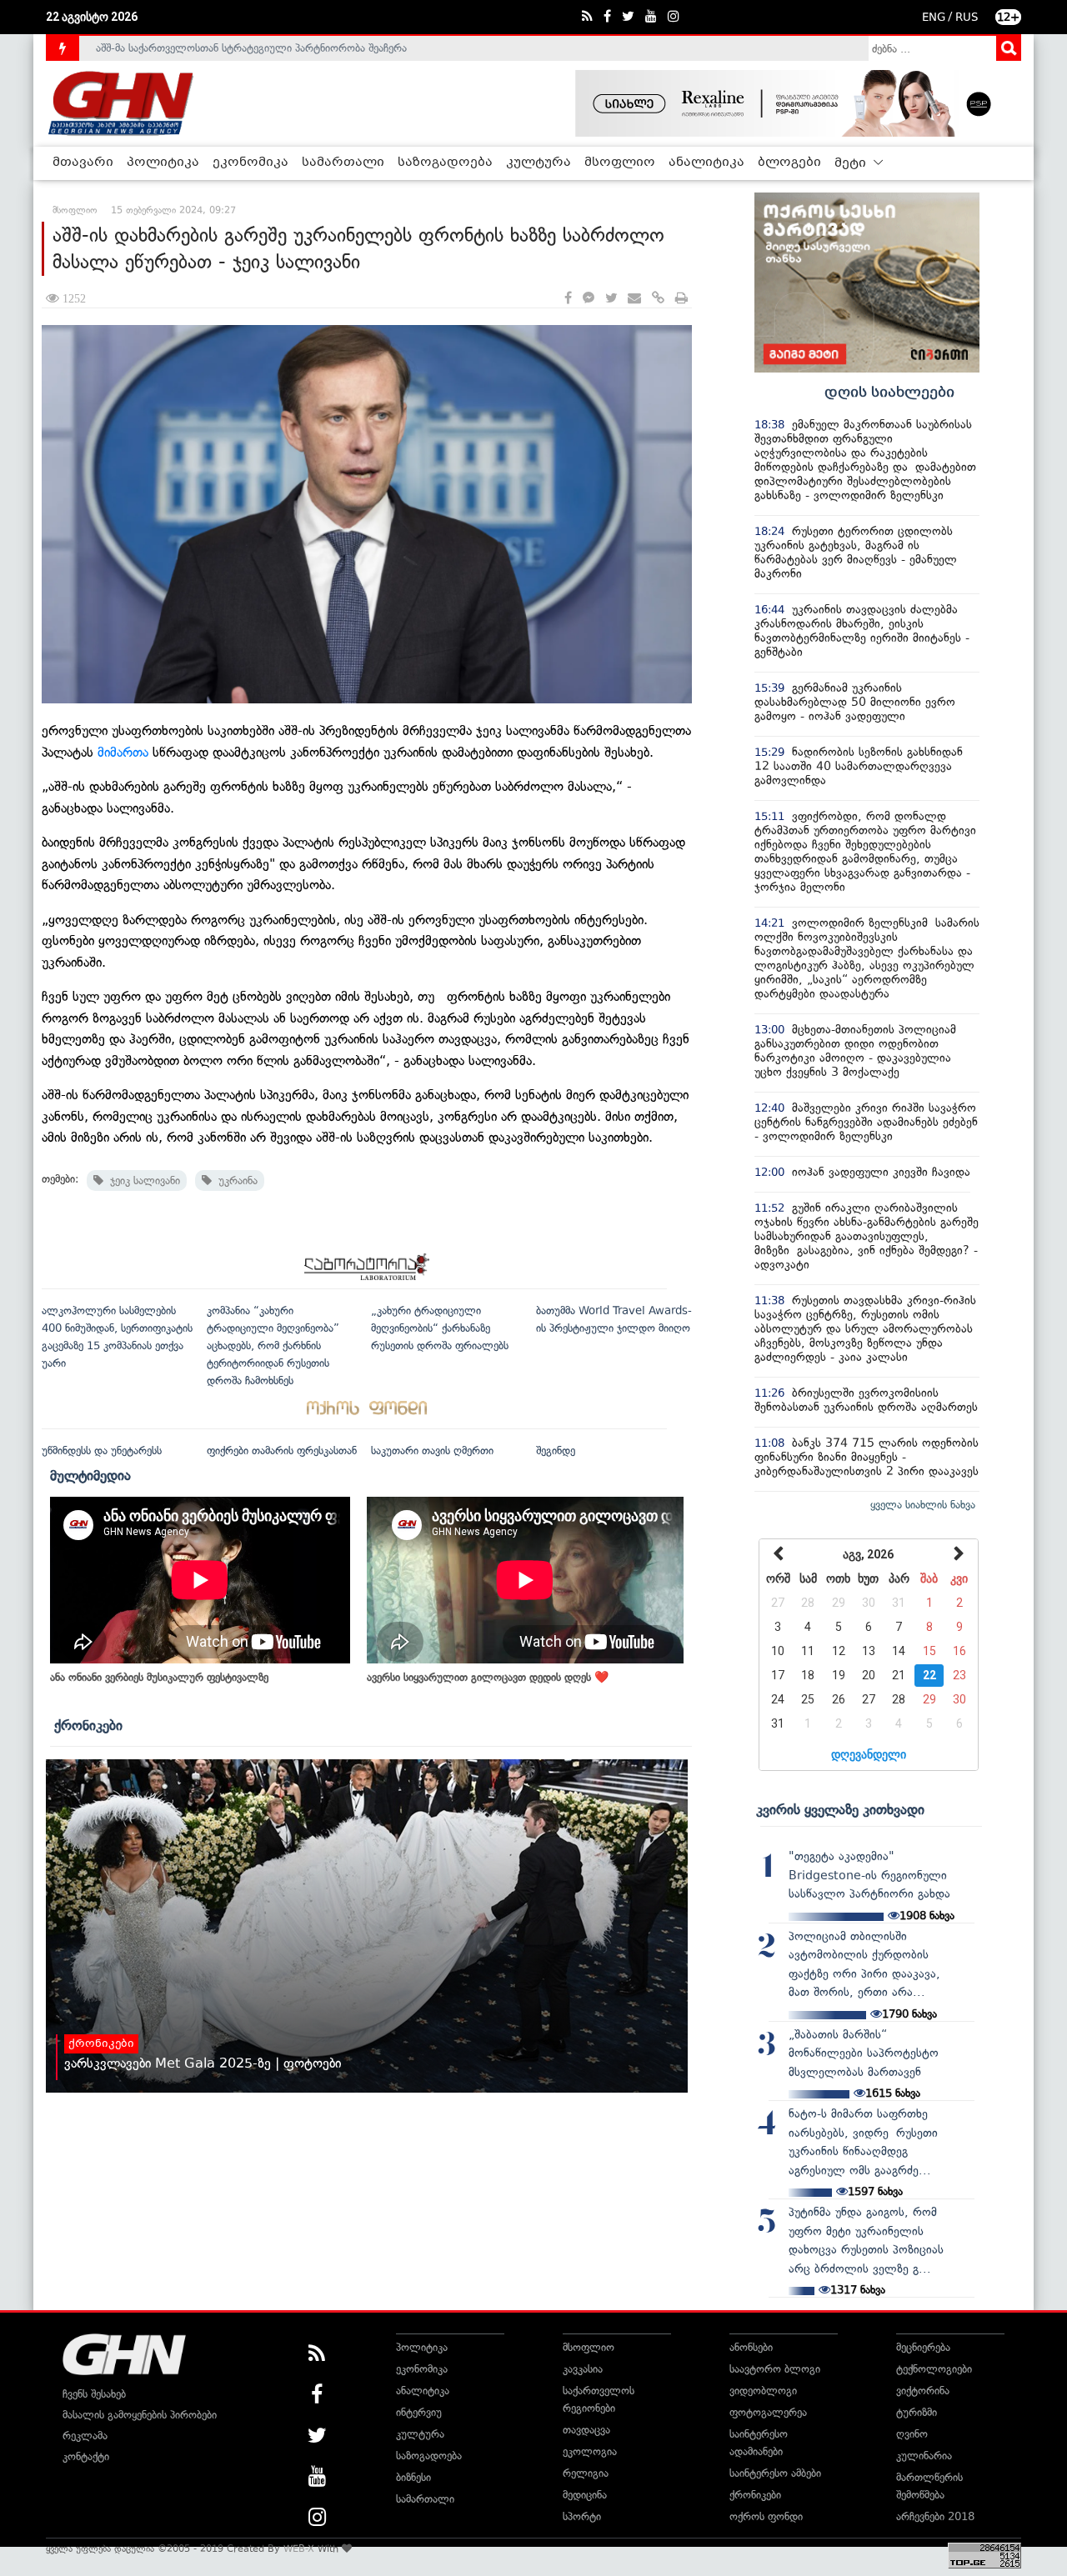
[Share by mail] (634, 299)
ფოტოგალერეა (768, 2412)
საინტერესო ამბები (775, 2473)
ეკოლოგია (590, 2451)
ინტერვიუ (419, 2412)
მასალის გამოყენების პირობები (140, 2415)
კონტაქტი (86, 2456)
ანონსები (751, 2347)
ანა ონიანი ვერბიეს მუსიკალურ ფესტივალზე (159, 1677)
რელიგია (586, 2473)
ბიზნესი (413, 2477)
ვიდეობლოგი (763, 2391)
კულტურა (539, 163)
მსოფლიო (620, 163)
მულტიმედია (90, 1475)
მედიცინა (585, 2495)
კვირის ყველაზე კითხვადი (840, 1809)
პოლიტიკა (163, 163)
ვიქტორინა (923, 2391)
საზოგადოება (445, 163)
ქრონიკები (88, 1725)
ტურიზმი (917, 2412)
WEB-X (299, 2548)
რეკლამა (85, 2436)
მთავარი (83, 163)
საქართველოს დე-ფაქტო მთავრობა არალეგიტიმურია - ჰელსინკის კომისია (283, 48)
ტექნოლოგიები (934, 2369)
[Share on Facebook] (568, 299)
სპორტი (582, 2516)
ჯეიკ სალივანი (142, 1180)
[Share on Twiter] (611, 299)
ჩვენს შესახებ (94, 2394)
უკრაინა (235, 1180)
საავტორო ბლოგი (775, 2369)
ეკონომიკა (250, 163)
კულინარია (924, 2456)
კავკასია (583, 2369)
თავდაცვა (586, 2430)
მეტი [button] (852, 163)
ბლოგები (789, 163)
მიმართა (123, 752)
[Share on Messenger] (589, 299)
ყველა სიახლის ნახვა (923, 1505)
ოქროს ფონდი (766, 2516)
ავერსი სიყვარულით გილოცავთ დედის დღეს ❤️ (488, 1677)
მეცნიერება (923, 2347)
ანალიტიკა (706, 163)
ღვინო (912, 2434)
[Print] (681, 299)
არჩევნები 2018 (935, 2516)
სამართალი (343, 163)
